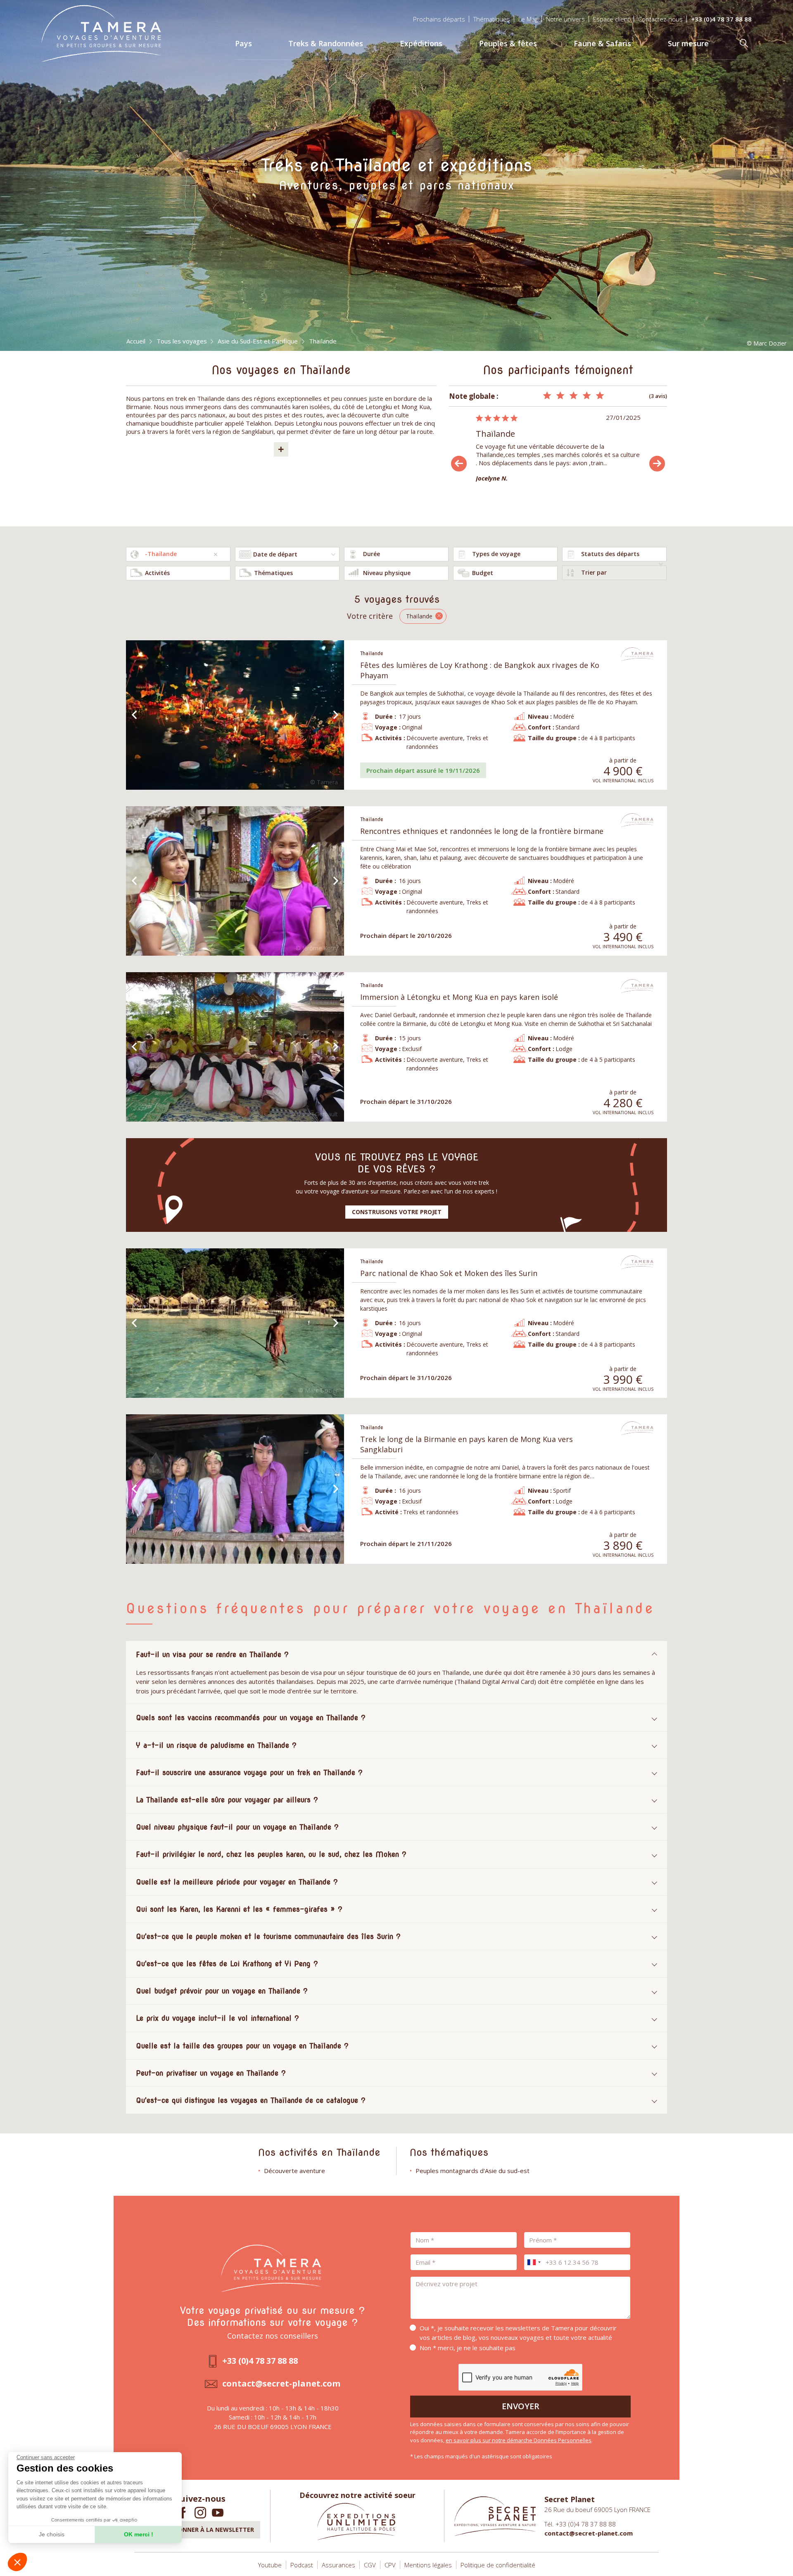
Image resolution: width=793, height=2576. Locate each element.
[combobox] (178, 554)
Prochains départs (439, 19)
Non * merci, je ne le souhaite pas (468, 2348)
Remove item (216, 554)
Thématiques (492, 19)
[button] (17, 2562)
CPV (390, 2565)
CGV (370, 2565)
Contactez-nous (660, 19)
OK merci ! (139, 2534)
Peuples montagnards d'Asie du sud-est (472, 2171)
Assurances (338, 2565)
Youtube (270, 2565)
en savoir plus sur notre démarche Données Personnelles (519, 2440)
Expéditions (421, 43)
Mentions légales (428, 2565)
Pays (243, 43)
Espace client (611, 19)
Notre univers (565, 19)
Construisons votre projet (397, 1212)
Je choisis (52, 2534)
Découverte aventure (294, 2171)
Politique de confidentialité (498, 2565)
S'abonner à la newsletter (210, 2530)
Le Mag (528, 19)
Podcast (302, 2565)
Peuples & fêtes (508, 43)
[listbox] (396, 554)
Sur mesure (688, 43)
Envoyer (521, 2406)
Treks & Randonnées (326, 43)
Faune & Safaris (602, 43)
